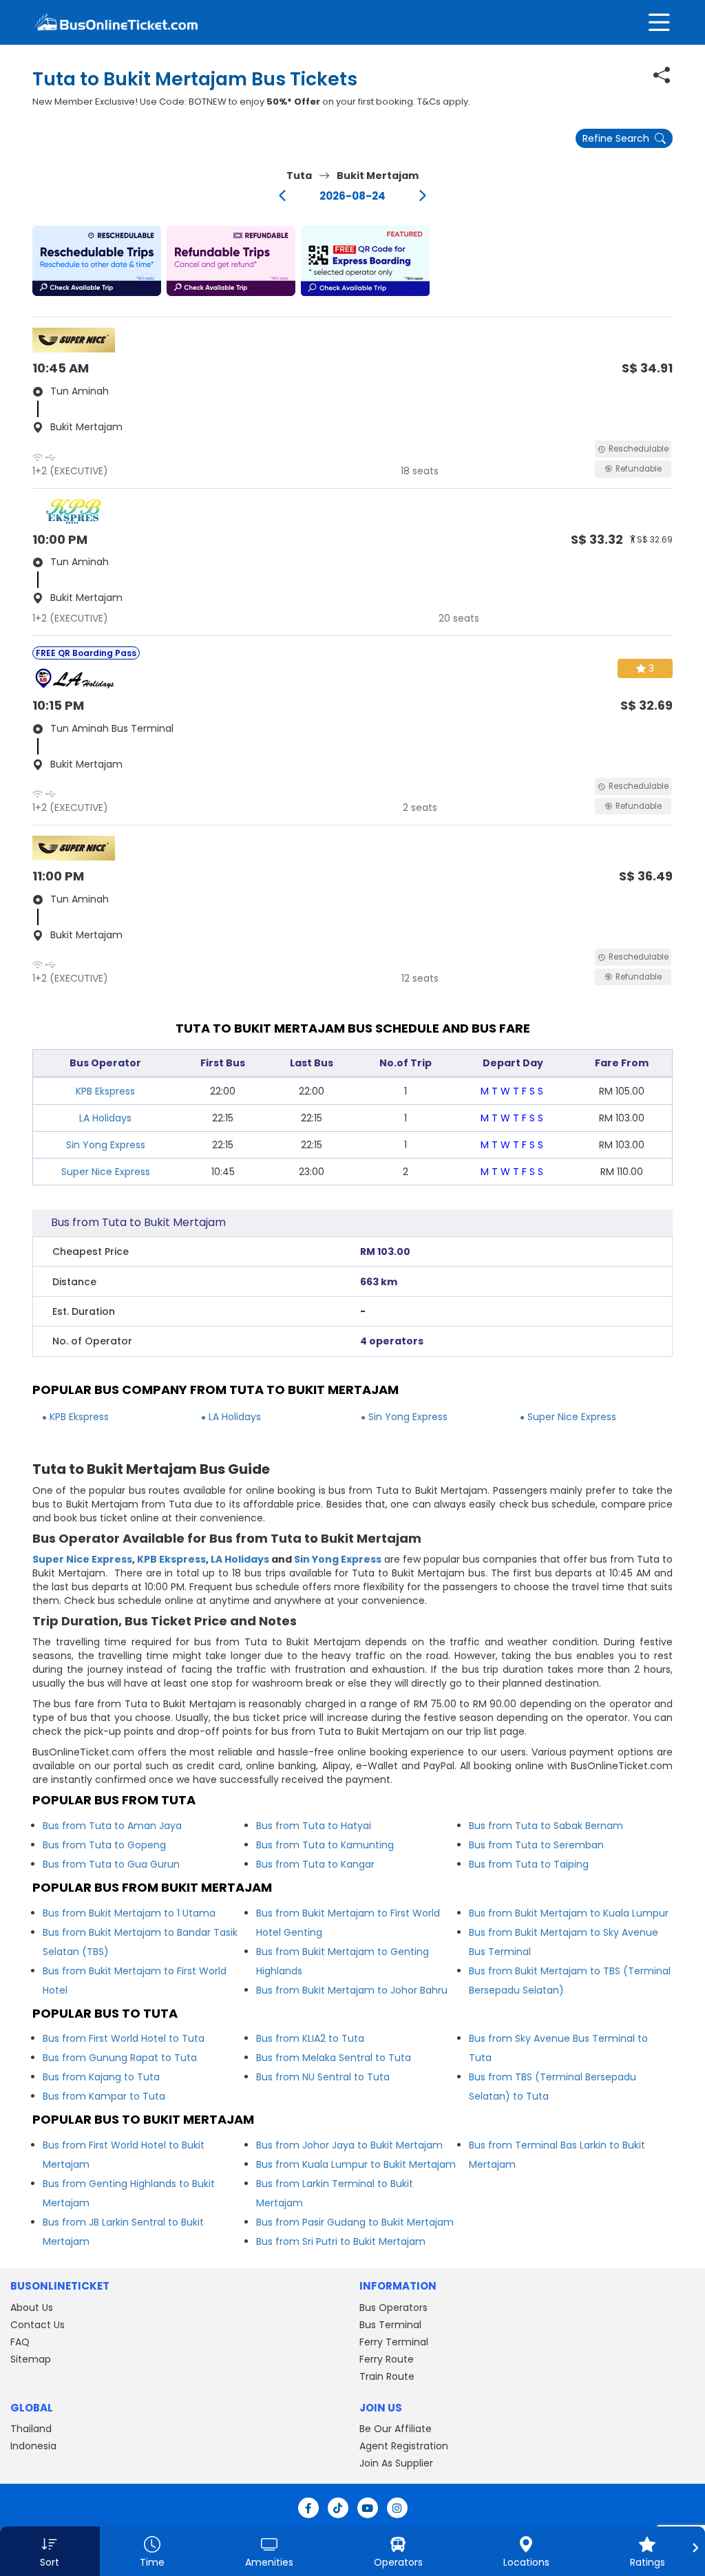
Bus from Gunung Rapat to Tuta (120, 2058)
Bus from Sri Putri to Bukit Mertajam (341, 2241)
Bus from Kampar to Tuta (104, 2096)
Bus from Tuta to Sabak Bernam (546, 1826)
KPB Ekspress (105, 1091)
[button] (97, 261)
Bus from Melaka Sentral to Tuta (334, 2058)
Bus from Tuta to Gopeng (104, 1845)
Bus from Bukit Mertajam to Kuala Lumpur (569, 1913)
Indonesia (33, 2446)
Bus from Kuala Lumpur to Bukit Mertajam (356, 2164)
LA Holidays (105, 1118)
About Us (32, 2308)
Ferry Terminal (394, 2342)
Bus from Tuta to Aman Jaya (112, 1826)
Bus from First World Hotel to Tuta (124, 2038)
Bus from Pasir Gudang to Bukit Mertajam (355, 2222)
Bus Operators (393, 2308)
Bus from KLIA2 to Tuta (310, 2038)
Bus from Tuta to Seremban (536, 1845)
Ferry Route (387, 2359)
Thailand (31, 2429)
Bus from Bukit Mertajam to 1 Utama (129, 1913)
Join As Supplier (396, 2463)
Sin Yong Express (106, 1145)
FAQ (20, 2342)
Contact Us (38, 2325)
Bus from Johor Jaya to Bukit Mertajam (349, 2145)
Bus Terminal (390, 2325)
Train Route (387, 2376)
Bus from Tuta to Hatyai (314, 1826)
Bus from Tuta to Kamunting (325, 1845)
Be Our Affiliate (396, 2429)
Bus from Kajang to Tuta (101, 2077)
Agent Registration (404, 2446)
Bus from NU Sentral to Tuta (323, 2077)
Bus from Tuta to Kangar (315, 1864)
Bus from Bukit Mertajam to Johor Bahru (352, 1990)
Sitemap (31, 2359)
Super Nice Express (106, 1172)
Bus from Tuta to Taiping (529, 1864)
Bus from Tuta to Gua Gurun (111, 1864)
